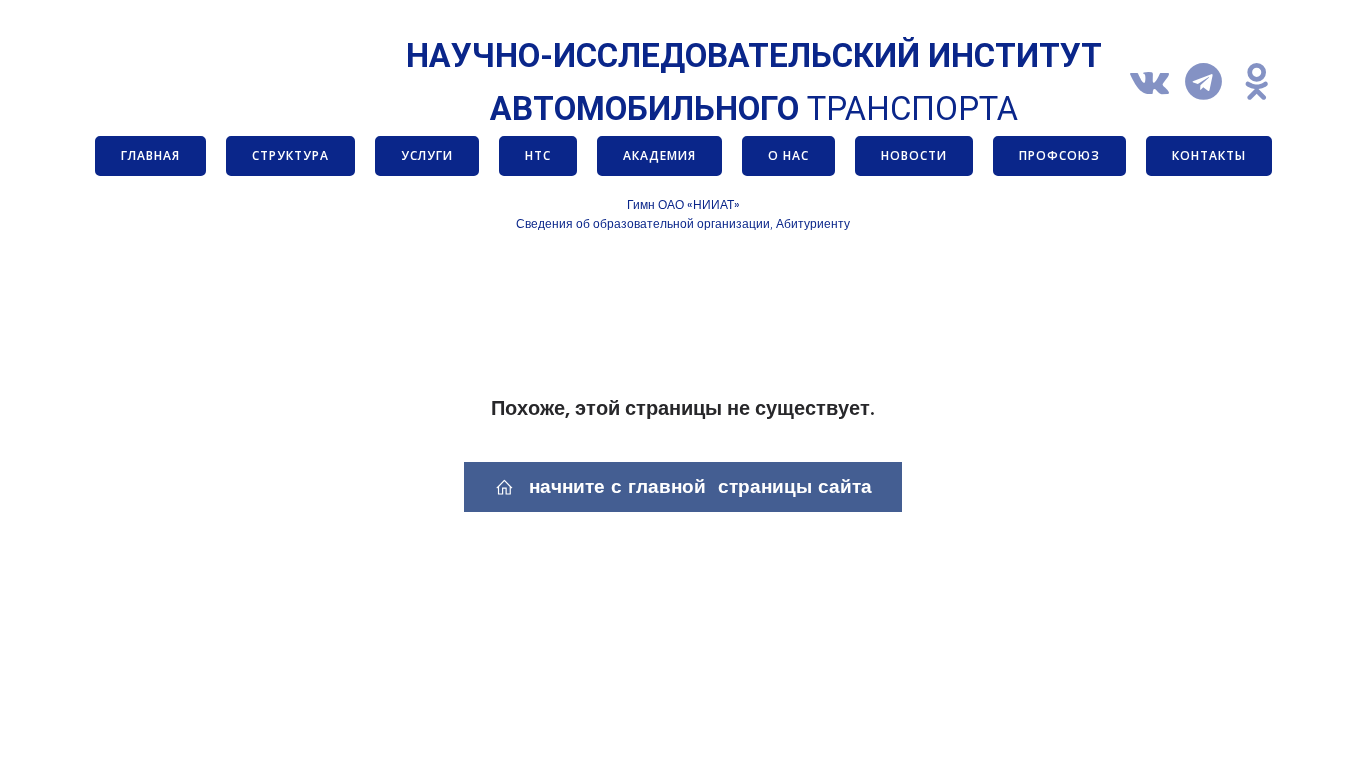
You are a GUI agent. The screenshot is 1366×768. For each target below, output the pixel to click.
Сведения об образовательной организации (643, 223)
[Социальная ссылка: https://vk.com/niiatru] (1157, 82)
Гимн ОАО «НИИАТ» (683, 204)
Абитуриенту (813, 223)
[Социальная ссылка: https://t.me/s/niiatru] (1211, 82)
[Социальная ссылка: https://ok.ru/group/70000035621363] (1265, 82)
